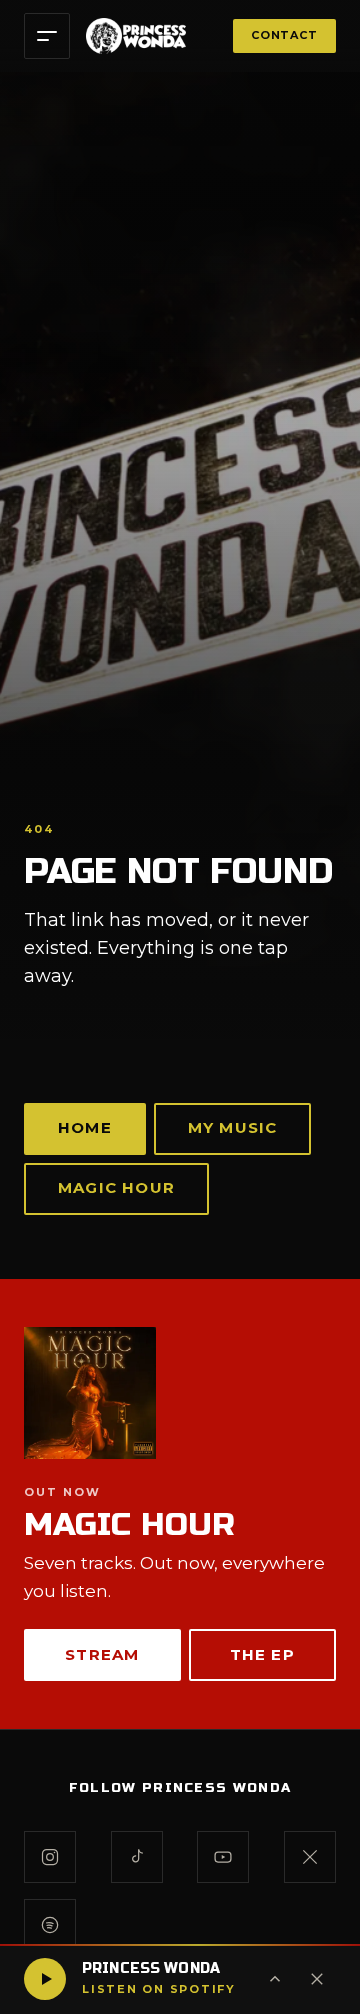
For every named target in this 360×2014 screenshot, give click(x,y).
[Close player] (317, 1979)
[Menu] (47, 36)
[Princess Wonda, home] (136, 36)
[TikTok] (137, 1857)
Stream (102, 1654)
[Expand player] (275, 1979)
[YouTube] (223, 1857)
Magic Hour (116, 1187)
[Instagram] (50, 1857)
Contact (284, 35)
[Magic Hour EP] (180, 1393)
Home (85, 1127)
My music (233, 1127)
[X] (310, 1857)
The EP (262, 1654)
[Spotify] (50, 1925)
